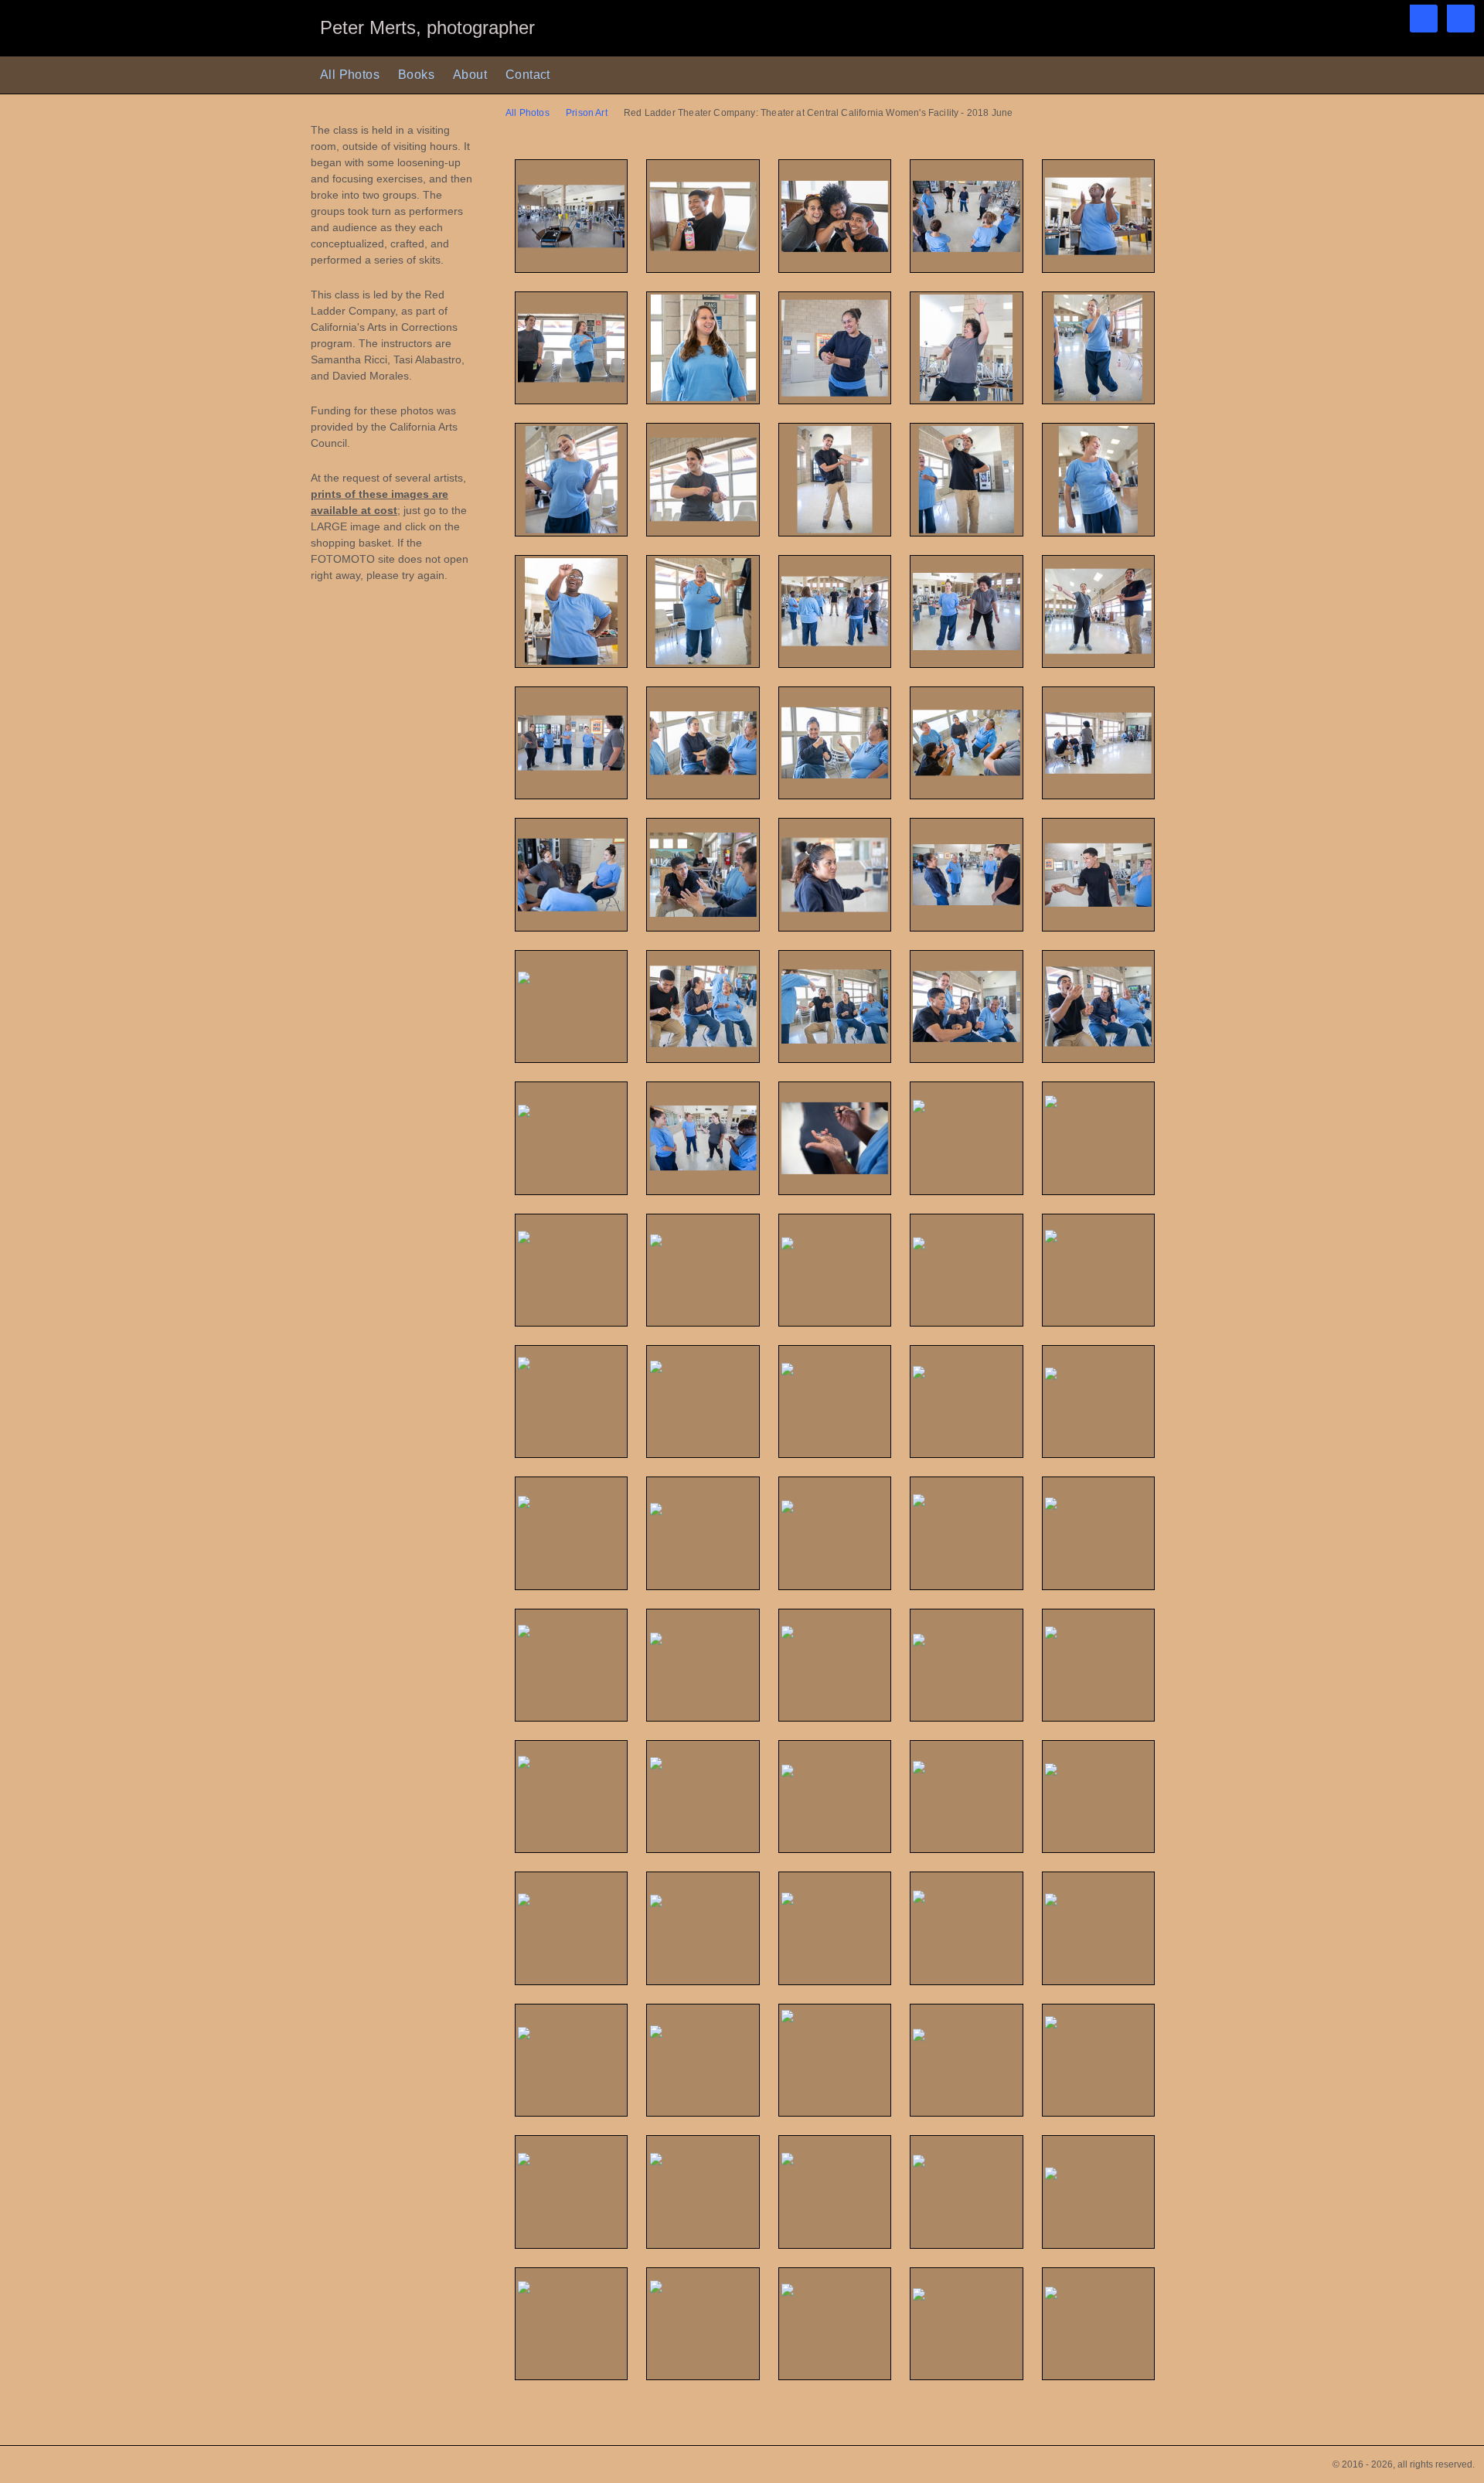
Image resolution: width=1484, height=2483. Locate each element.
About (470, 75)
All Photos (350, 75)
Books (416, 75)
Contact (528, 75)
